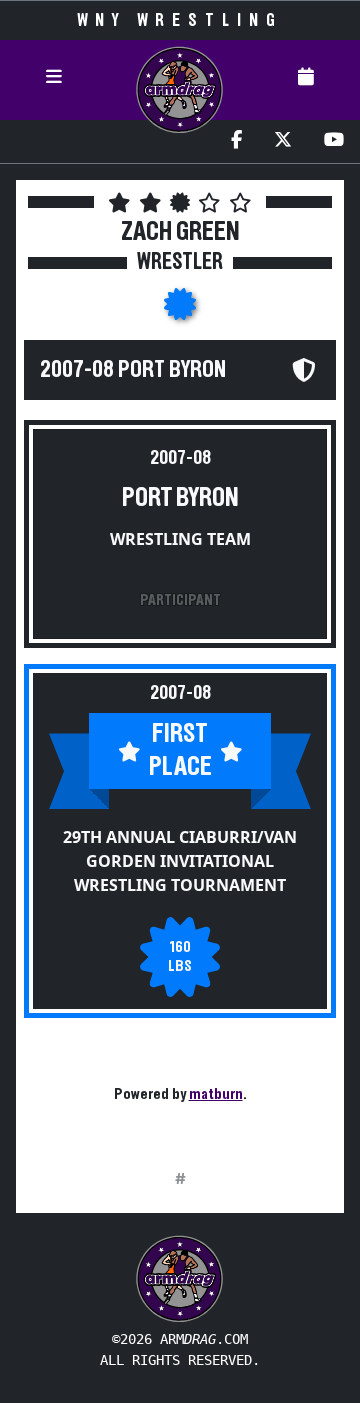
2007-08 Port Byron (133, 370)
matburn (216, 1094)
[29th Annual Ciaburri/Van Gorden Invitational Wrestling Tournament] (180, 310)
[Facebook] (236, 141)
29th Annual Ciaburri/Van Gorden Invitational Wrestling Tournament (180, 861)
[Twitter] (283, 141)
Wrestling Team (180, 539)
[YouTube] (334, 141)
